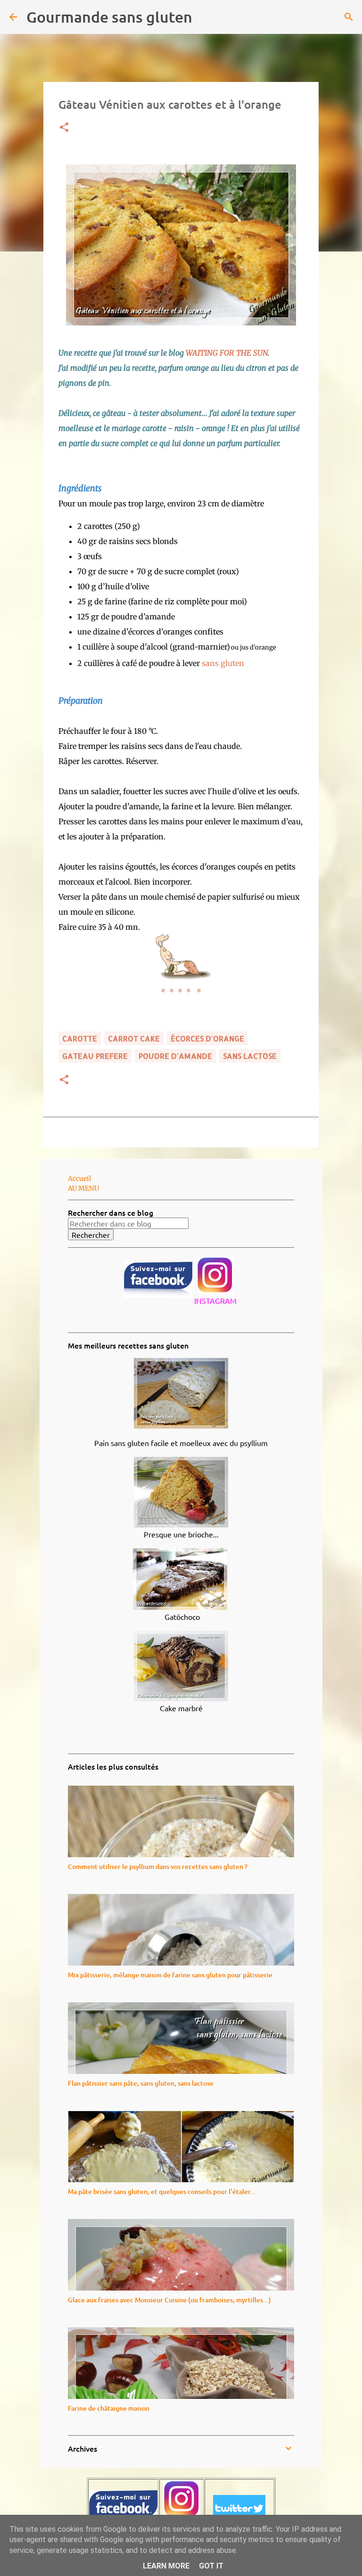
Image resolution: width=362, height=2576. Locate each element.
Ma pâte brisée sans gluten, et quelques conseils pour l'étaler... (162, 2191)
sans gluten (223, 663)
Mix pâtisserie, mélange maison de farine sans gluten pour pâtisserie (170, 1975)
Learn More (166, 2566)
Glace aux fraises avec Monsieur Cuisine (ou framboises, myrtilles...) (169, 2300)
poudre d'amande (175, 1056)
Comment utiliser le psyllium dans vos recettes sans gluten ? (158, 1866)
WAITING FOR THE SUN (227, 353)
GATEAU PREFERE (95, 1056)
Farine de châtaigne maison (109, 2408)
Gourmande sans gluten (109, 17)
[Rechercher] (206, 17)
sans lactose (250, 1056)
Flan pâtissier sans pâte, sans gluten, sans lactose (141, 2083)
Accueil (79, 1178)
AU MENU (83, 1188)
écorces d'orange (207, 1038)
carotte (80, 1038)
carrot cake (134, 1038)
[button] (64, 128)
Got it (211, 2566)
